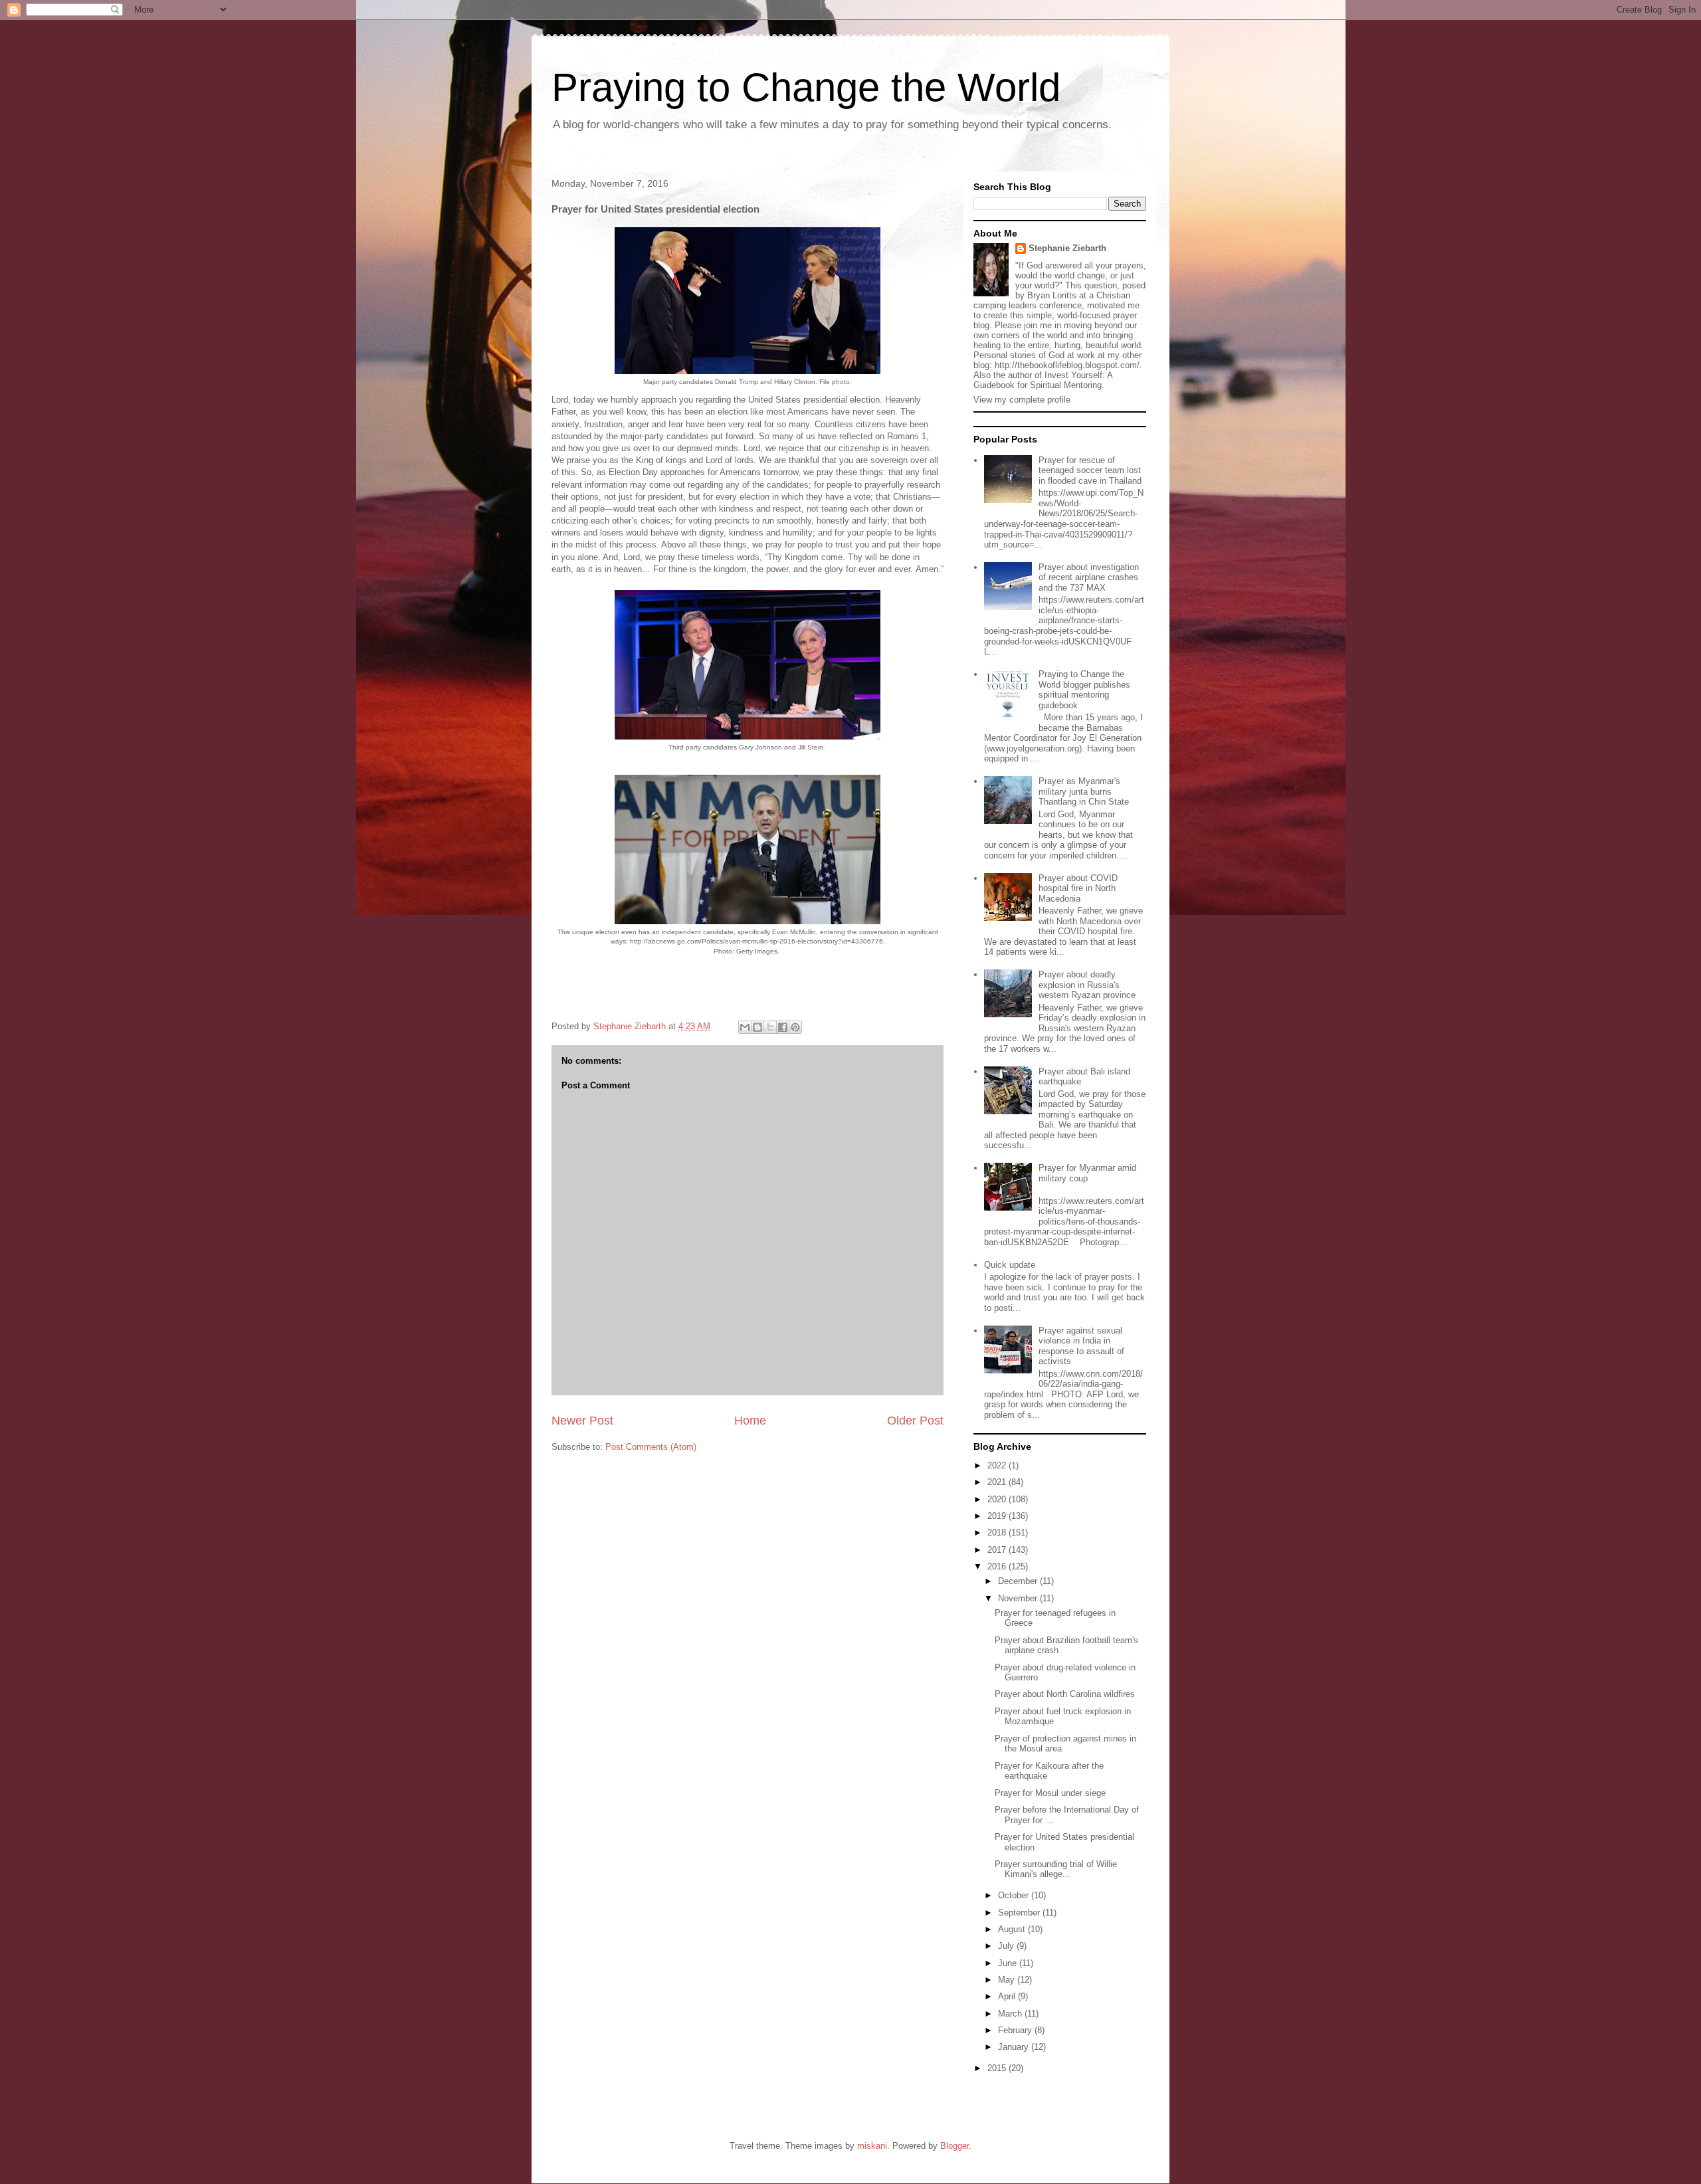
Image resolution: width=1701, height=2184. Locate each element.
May (1008, 1980)
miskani (872, 2146)
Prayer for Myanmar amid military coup (1087, 1173)
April (1008, 1996)
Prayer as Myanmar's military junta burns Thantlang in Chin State (1084, 791)
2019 (998, 1516)
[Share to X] (770, 1027)
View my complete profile (1022, 400)
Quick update (1010, 1265)
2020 (998, 1499)
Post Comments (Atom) (651, 1447)
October (1015, 1895)
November (1019, 1598)
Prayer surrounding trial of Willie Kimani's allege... (1056, 1869)
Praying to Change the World (806, 87)
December (1019, 1581)
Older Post (915, 1421)
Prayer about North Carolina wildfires (1065, 1694)
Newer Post (582, 1421)
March (1011, 2014)
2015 (998, 2068)
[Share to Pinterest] (795, 1027)
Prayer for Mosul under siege (1050, 1793)
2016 (998, 1566)
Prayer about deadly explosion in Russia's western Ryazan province (1087, 985)
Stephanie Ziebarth (1067, 248)
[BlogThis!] (757, 1027)
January (1015, 2047)
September (1020, 1913)
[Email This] (745, 1027)
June (1009, 1963)
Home (750, 1421)
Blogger (954, 2146)
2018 (998, 1533)
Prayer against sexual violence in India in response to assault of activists (1081, 1346)
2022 (998, 1465)
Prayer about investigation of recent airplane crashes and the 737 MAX (1089, 577)
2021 (998, 1482)
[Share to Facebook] (783, 1027)
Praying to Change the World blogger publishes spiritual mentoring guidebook (1084, 690)
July (1007, 1946)
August (1013, 1929)
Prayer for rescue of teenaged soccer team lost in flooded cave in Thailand (1090, 470)
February (1016, 2030)
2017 (998, 1550)
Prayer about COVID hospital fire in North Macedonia (1078, 888)
